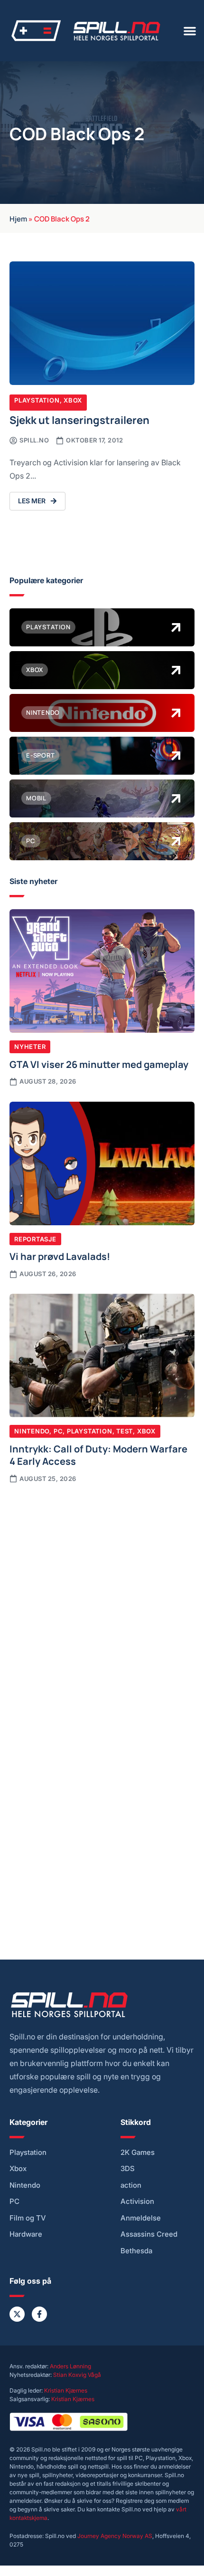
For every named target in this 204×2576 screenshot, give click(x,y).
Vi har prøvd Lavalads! (60, 1256)
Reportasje (35, 1239)
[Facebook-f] (39, 2314)
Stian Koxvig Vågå (77, 2375)
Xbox (73, 400)
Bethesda (136, 2251)
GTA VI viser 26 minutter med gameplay (99, 1064)
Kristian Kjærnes (66, 2390)
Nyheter (30, 1047)
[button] (190, 31)
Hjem (18, 218)
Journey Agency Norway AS (115, 2536)
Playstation (37, 400)
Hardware (26, 2234)
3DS (128, 2169)
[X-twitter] (17, 2314)
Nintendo (32, 1431)
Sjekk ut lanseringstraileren (79, 419)
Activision (137, 2201)
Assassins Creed (149, 2234)
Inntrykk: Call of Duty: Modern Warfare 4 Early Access (98, 1454)
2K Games (138, 2153)
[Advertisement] (102, 1601)
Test (125, 1431)
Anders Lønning (70, 2366)
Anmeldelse (141, 2218)
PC (58, 1431)
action (131, 2185)
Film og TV (28, 2218)
